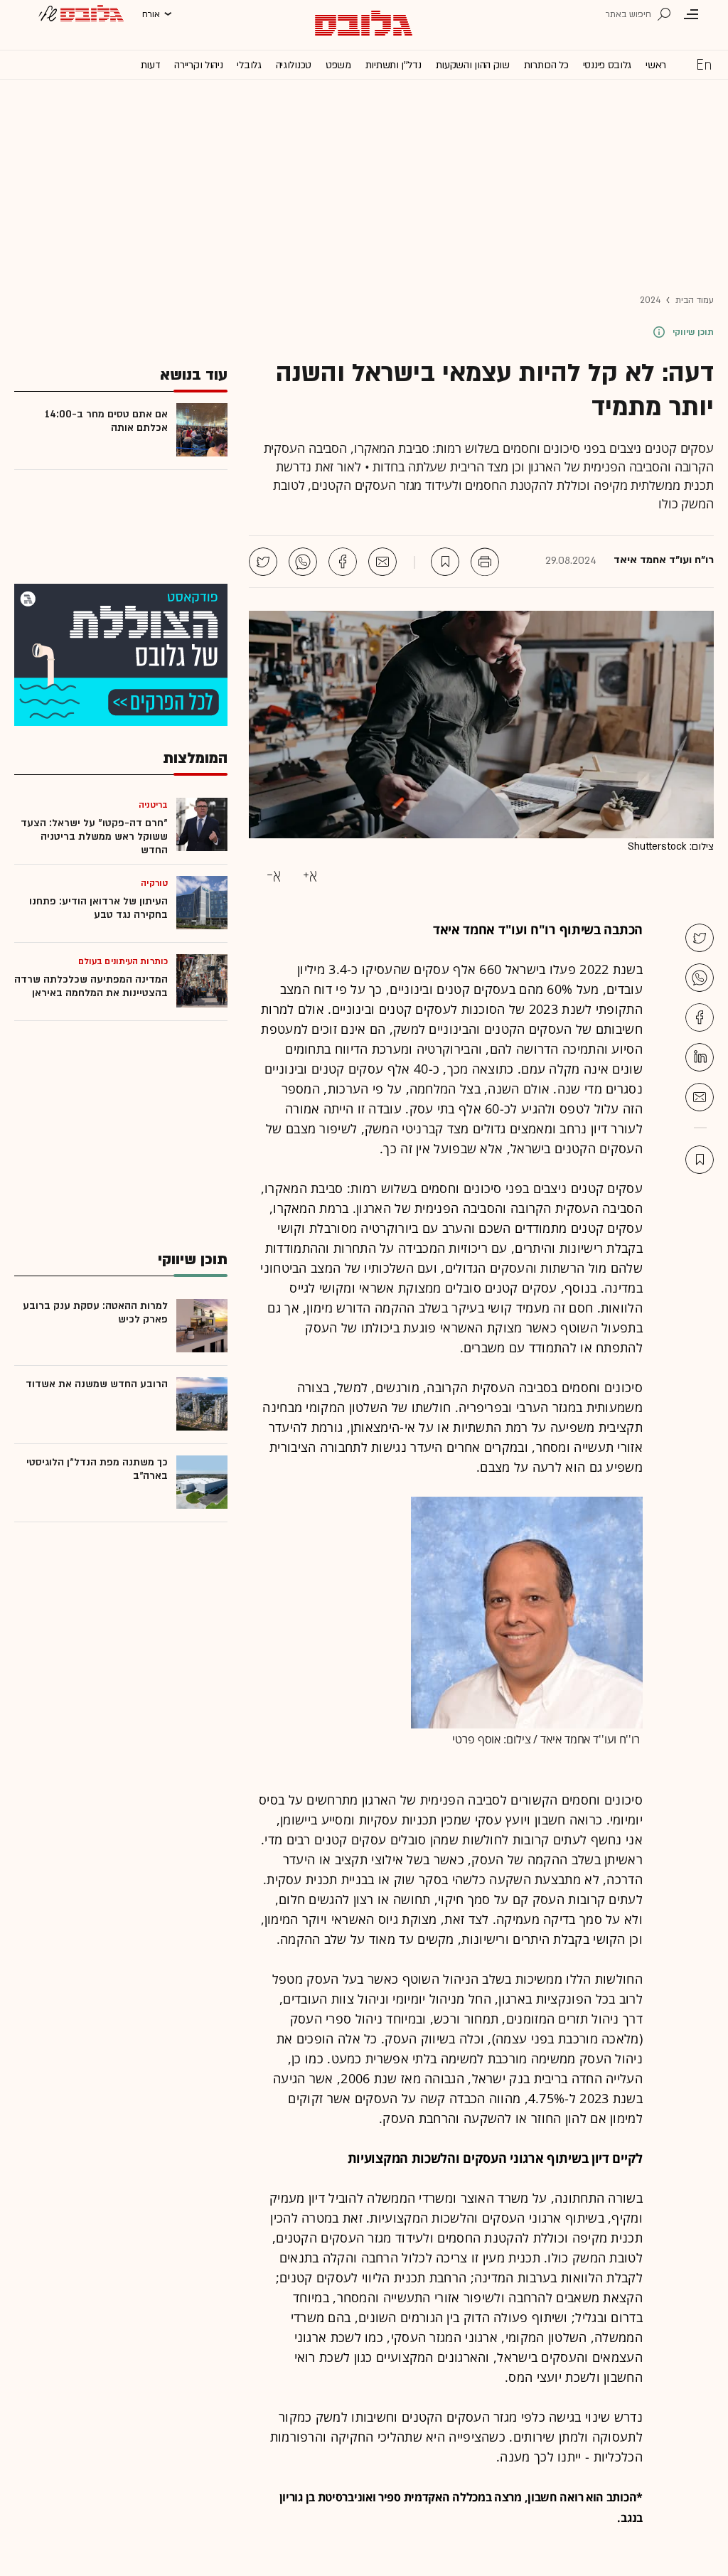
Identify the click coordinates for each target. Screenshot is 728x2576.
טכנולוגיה (294, 65)
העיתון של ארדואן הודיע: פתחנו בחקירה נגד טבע (98, 908)
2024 (650, 300)
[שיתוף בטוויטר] (263, 562)
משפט (338, 65)
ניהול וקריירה (198, 65)
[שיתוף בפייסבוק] (343, 562)
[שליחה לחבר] (382, 562)
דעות (151, 65)
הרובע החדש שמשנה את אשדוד (97, 1384)
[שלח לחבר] (700, 1097)
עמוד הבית (695, 300)
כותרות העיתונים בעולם (123, 961)
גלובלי (249, 65)
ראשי (656, 65)
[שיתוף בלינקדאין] (700, 1057)
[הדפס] (485, 562)
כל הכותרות (546, 65)
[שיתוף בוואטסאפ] (303, 562)
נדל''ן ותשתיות (394, 65)
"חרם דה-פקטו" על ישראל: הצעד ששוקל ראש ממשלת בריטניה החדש (94, 837)
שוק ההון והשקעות (473, 65)
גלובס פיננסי (607, 65)
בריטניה (153, 805)
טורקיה (154, 883)
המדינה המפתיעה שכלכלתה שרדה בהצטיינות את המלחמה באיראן (91, 986)
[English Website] (704, 64)
